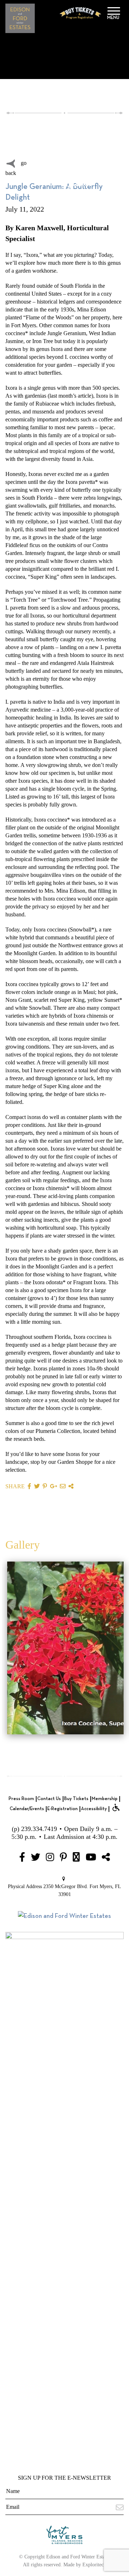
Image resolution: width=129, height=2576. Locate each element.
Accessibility (94, 1809)
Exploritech (94, 2565)
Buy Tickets (76, 1799)
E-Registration (63, 1809)
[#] (22, 1858)
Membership (105, 1799)
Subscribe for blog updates (78, 174)
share (15, 1486)
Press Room (21, 1799)
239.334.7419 (39, 1829)
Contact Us (49, 1799)
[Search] (45, 139)
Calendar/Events (27, 1809)
